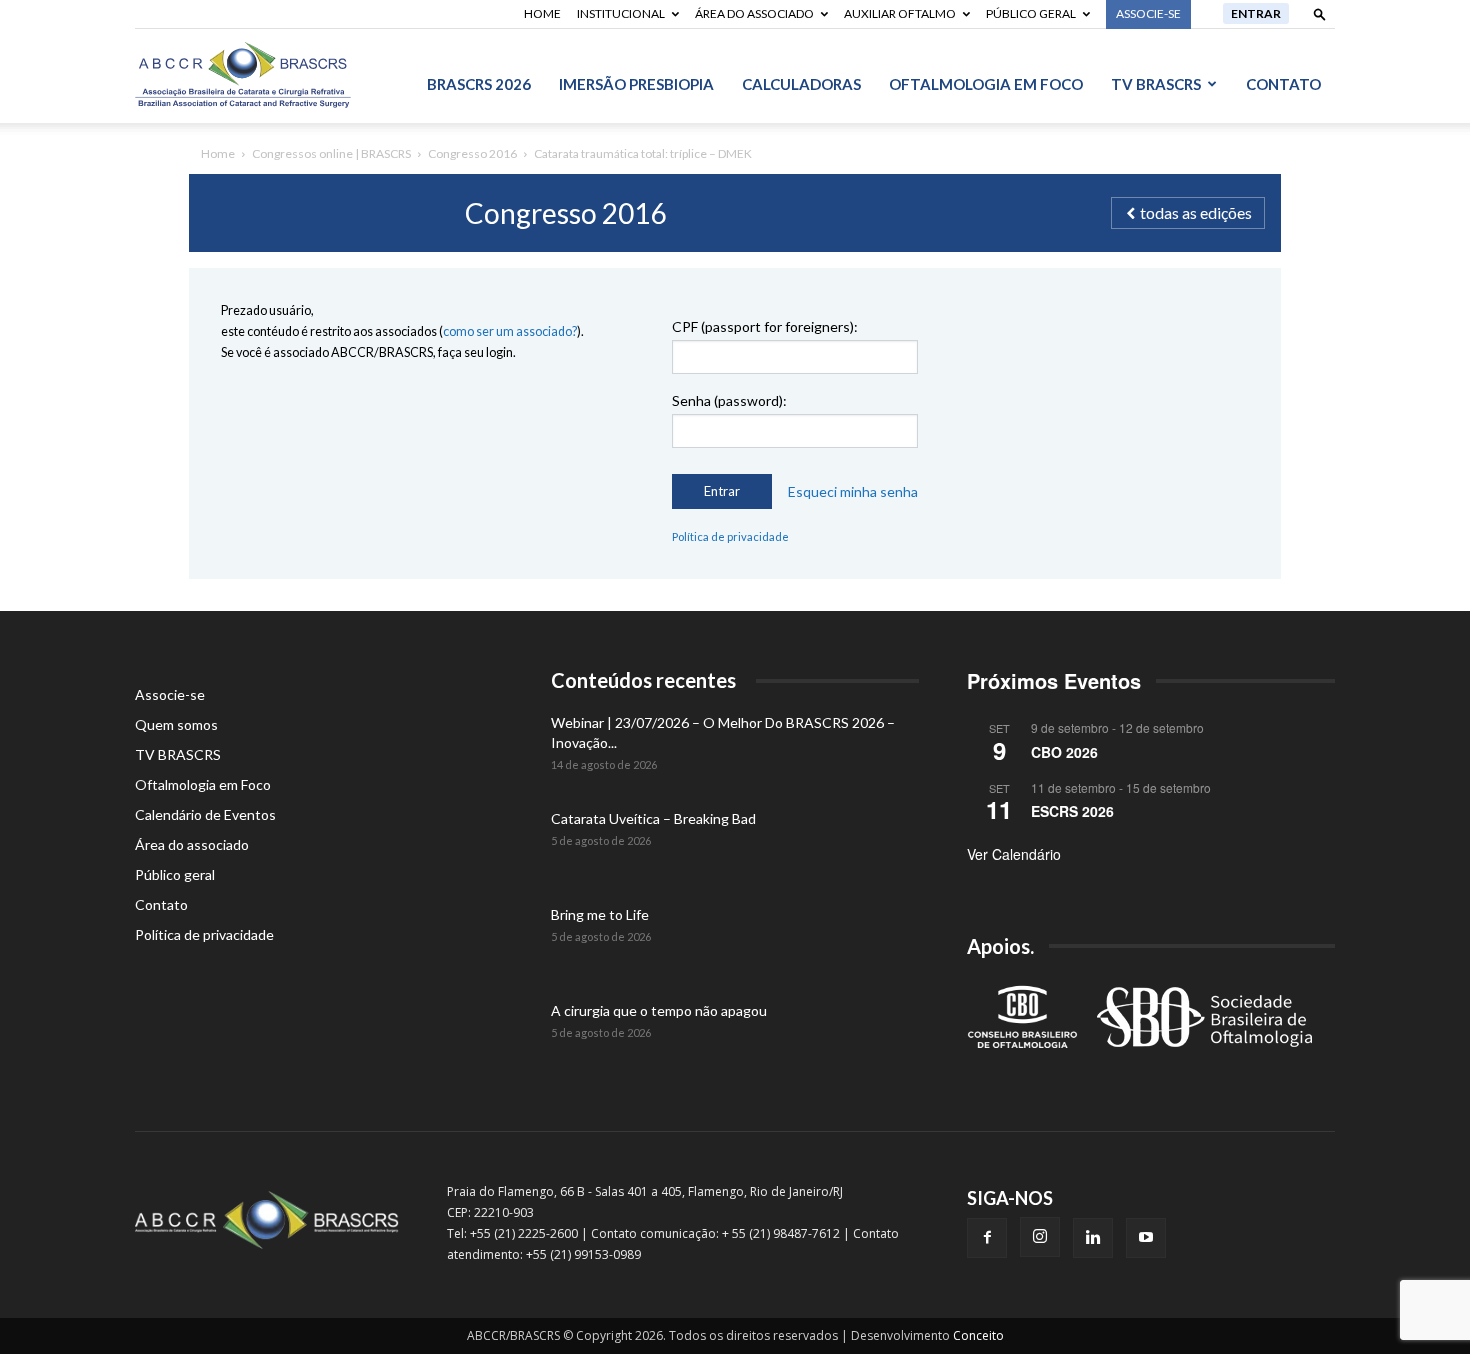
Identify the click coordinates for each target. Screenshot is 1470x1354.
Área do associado (754, 13)
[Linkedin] (1093, 1238)
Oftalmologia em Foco (986, 84)
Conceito (978, 1335)
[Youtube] (1146, 1238)
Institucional (621, 13)
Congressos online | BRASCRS (331, 153)
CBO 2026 (1064, 752)
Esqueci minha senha (853, 492)
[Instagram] (1040, 1237)
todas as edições (1194, 212)
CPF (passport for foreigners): (765, 326)
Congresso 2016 (472, 153)
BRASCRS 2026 (479, 84)
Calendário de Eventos (205, 814)
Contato (1283, 84)
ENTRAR (1256, 13)
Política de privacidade (730, 536)
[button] (1320, 13)
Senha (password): (729, 400)
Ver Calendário (1014, 854)
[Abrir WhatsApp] (1420, 1303)
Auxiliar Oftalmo (900, 13)
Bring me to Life (600, 914)
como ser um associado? (510, 331)
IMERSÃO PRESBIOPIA (636, 84)
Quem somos (176, 724)
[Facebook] (987, 1238)
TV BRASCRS (1156, 84)
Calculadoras (801, 84)
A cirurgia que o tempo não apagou (659, 1010)
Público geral (1031, 13)
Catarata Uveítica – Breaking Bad (653, 818)
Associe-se (170, 694)
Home (542, 13)
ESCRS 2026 (1072, 811)
